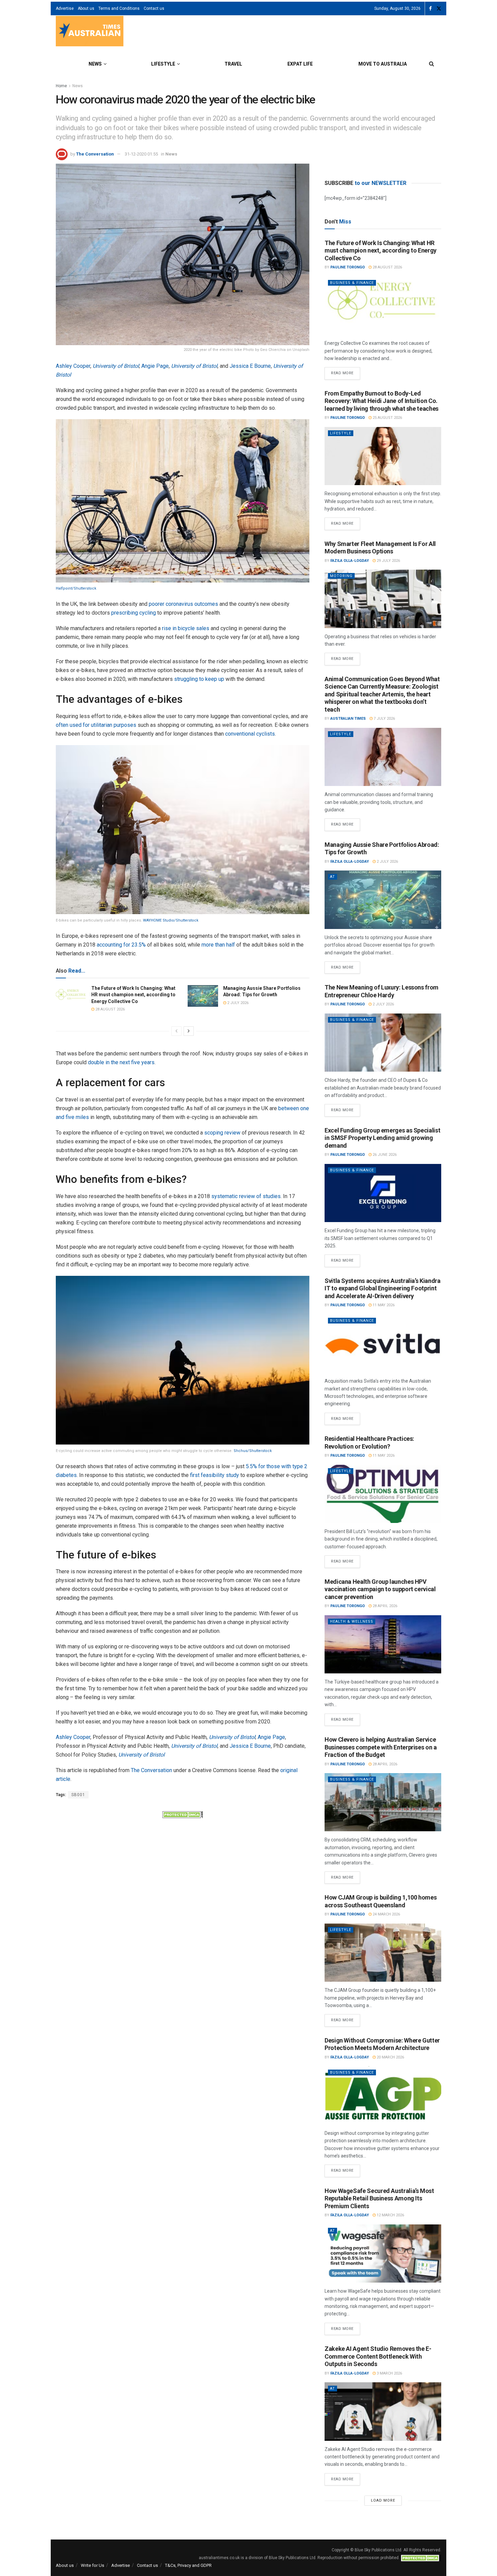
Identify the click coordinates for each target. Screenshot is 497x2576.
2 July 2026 (237, 1003)
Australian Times (348, 719)
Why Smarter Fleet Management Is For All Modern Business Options (380, 548)
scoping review (222, 1133)
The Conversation (95, 154)
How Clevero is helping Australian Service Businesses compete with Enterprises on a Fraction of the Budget (381, 1747)
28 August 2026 (110, 1009)
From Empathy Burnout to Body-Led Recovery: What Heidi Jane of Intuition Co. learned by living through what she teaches (382, 401)
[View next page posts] (189, 1031)
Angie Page (155, 366)
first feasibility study (215, 1475)
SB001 (78, 1795)
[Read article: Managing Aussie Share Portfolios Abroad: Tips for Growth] (203, 996)
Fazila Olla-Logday (350, 561)
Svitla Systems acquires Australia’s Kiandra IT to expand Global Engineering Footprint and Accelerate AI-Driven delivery (383, 1288)
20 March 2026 (390, 2057)
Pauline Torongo (348, 267)
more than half (218, 945)
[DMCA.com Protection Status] (183, 1814)
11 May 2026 (383, 1305)
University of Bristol (116, 366)
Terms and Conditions (119, 8)
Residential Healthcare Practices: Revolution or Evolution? (369, 1442)
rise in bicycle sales (186, 628)
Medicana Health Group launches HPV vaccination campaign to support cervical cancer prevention (380, 1589)
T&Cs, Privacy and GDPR (188, 2565)
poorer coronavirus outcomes (183, 604)
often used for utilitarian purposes (96, 725)
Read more (346, 371)
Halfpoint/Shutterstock (76, 588)
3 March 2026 (389, 2373)
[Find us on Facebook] (430, 9)
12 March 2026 (390, 2215)
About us (86, 8)
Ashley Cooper (73, 366)
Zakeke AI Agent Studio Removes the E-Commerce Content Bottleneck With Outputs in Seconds (378, 2356)
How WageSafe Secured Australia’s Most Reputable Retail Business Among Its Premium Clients (379, 2198)
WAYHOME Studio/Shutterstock (171, 920)
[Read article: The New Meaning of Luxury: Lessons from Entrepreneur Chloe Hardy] (383, 1043)
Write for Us (92, 2565)
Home (61, 86)
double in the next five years (121, 1062)
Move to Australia (383, 64)
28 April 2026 (384, 1606)
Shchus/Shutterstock (253, 1451)
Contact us (154, 8)
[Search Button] (432, 64)
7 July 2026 (384, 719)
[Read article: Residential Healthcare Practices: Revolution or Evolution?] (383, 1494)
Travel (233, 64)
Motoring (341, 576)
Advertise (65, 8)
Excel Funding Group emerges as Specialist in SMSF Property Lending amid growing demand (382, 1138)
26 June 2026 (384, 1155)
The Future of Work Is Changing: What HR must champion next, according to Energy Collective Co (133, 995)
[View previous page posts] (176, 1031)
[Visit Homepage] (90, 32)
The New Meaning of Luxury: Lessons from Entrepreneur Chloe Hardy (382, 991)
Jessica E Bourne (250, 366)
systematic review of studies (246, 1196)
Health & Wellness (352, 1621)
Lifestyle (163, 64)
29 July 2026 (388, 561)
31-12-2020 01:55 (141, 154)
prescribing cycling (134, 613)
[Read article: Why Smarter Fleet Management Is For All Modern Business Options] (383, 599)
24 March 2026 (386, 1914)
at (333, 877)
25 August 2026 (387, 418)
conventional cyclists (250, 734)
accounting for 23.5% (121, 945)
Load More (383, 2500)
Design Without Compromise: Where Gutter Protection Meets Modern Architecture (382, 2044)
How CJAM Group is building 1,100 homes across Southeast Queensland (381, 1901)
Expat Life (300, 64)
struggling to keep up (199, 679)
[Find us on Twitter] (439, 9)
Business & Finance (352, 283)
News (95, 64)
